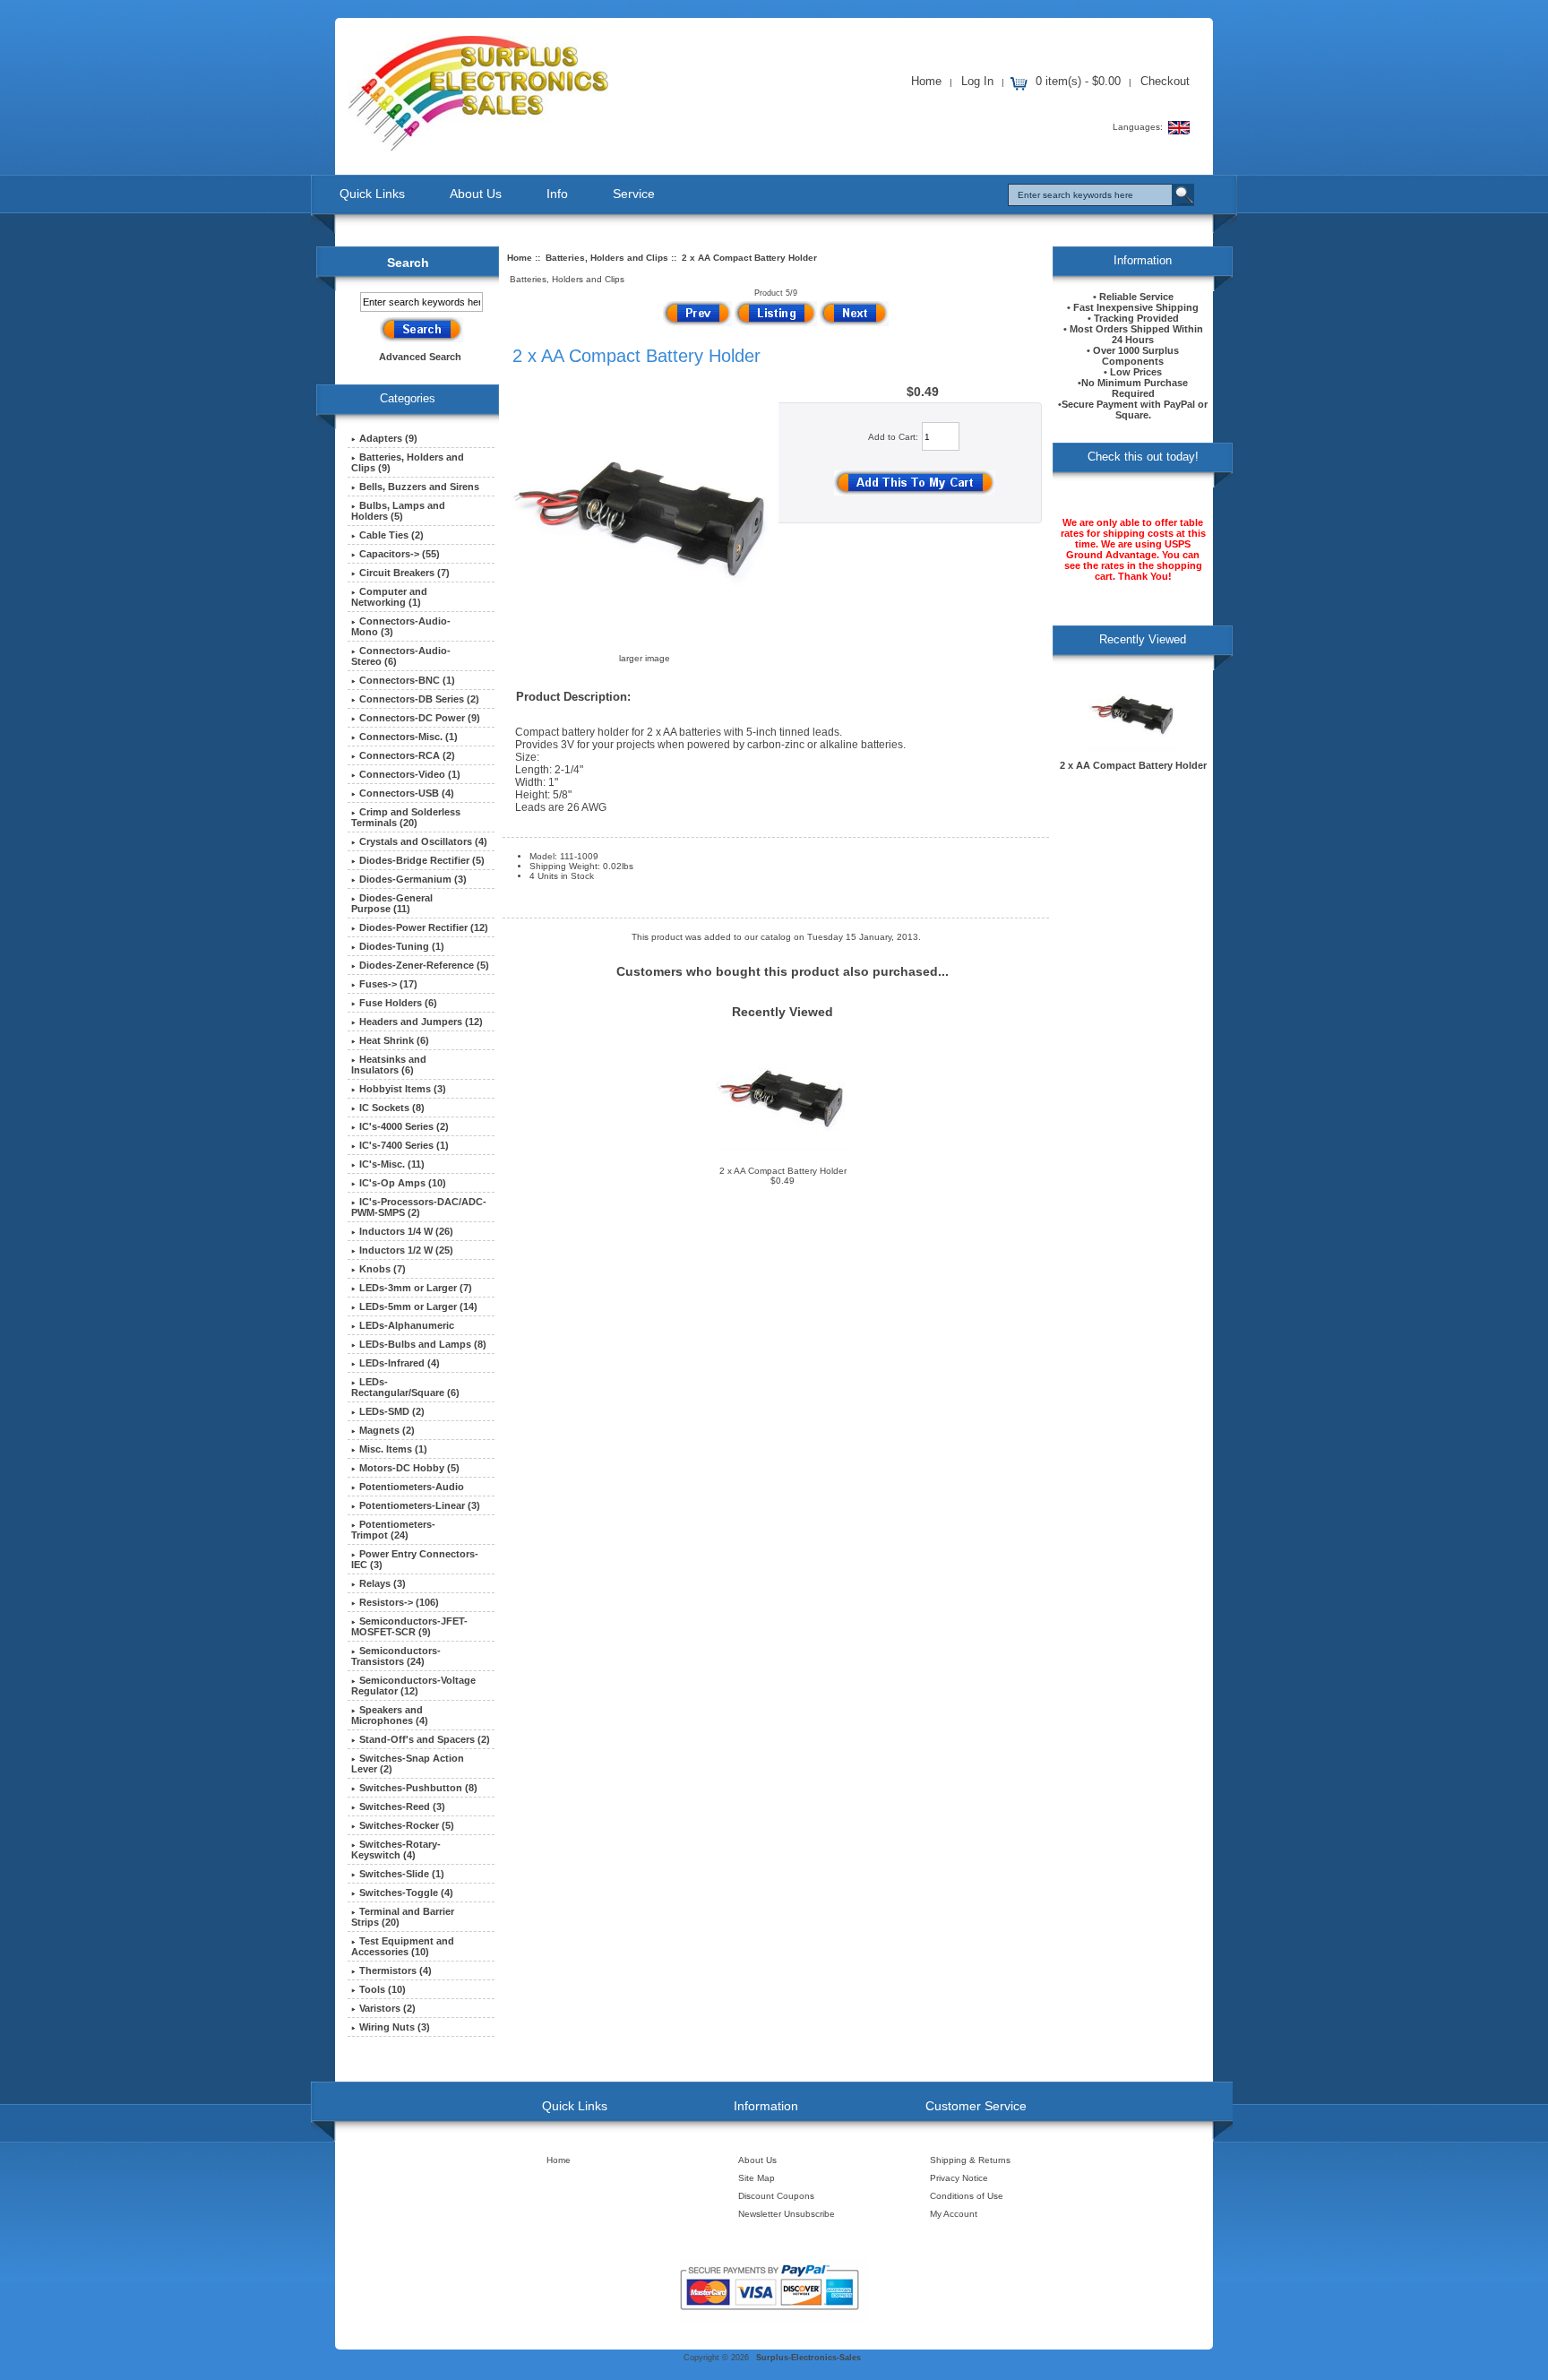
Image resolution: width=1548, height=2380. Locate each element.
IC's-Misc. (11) (392, 1164)
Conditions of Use (967, 2196)
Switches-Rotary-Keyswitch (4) (396, 1850)
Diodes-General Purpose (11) (392, 903)
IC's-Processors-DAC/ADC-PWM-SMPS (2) (419, 1207)
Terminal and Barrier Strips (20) (403, 1917)
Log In (977, 81)
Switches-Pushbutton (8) (418, 1788)
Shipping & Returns (970, 2160)
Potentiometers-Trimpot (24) (393, 1530)
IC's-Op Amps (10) (403, 1183)
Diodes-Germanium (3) (413, 879)
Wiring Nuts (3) (395, 2027)
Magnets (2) (387, 1430)
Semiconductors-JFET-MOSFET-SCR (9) (409, 1626)
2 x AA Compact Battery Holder (783, 1171)
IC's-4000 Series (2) (404, 1126)
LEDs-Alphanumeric (407, 1325)
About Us (476, 194)
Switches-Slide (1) (402, 1874)
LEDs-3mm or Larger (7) (416, 1288)
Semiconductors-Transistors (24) (396, 1656)
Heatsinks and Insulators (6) (389, 1065)
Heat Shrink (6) (394, 1040)
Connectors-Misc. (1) (408, 737)
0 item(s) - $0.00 (1078, 81)
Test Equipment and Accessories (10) (403, 1946)
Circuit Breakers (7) (404, 573)
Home (926, 81)
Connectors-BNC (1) (407, 680)
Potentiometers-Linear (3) (420, 1505)
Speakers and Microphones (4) (390, 1715)
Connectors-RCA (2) (407, 755)
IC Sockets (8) (392, 1108)
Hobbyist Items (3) (403, 1089)
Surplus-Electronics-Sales (808, 2358)
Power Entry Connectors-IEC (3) (415, 1559)
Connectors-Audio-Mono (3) (401, 626)
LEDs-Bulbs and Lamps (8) (423, 1344)
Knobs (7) (383, 1269)
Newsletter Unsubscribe (787, 2214)
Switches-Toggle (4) (406, 1893)
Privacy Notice (959, 2178)
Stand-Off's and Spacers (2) (425, 1739)
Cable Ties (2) (391, 535)
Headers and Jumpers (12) (421, 1022)
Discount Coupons (776, 2196)
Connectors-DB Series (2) (419, 699)
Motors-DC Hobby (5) (409, 1468)
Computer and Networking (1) (389, 597)
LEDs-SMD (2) (392, 1411)
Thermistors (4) (396, 1970)
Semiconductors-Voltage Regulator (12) (413, 1686)
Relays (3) (383, 1583)
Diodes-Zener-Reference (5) (424, 965)
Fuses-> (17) (388, 984)
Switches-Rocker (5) (407, 1825)
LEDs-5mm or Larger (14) (418, 1306)
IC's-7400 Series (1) (404, 1145)
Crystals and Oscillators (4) (423, 841)
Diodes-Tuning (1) (402, 946)
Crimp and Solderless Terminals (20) (406, 817)
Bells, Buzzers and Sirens (419, 487)
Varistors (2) (387, 2008)
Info (557, 194)
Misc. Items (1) (393, 1449)
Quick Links (372, 194)
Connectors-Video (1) (410, 774)
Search (408, 263)
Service (634, 194)
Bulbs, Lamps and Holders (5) (398, 511)
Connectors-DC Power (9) (420, 718)
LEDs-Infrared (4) (400, 1363)
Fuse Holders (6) (398, 1003)
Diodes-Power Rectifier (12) (424, 927)
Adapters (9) (388, 438)
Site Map (757, 2178)
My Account (954, 2214)
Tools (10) (383, 1989)
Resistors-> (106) (399, 1602)
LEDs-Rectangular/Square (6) (405, 1387)
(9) (408, 462)
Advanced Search (420, 357)
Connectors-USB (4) (407, 793)
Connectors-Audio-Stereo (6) (401, 656)
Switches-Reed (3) (402, 1807)
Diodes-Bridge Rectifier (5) (422, 860)
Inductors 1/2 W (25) (406, 1250)
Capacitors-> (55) (400, 554)
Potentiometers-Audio (412, 1487)
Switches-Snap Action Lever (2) (408, 1763)
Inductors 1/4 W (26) (406, 1231)
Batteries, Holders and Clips (607, 258)
